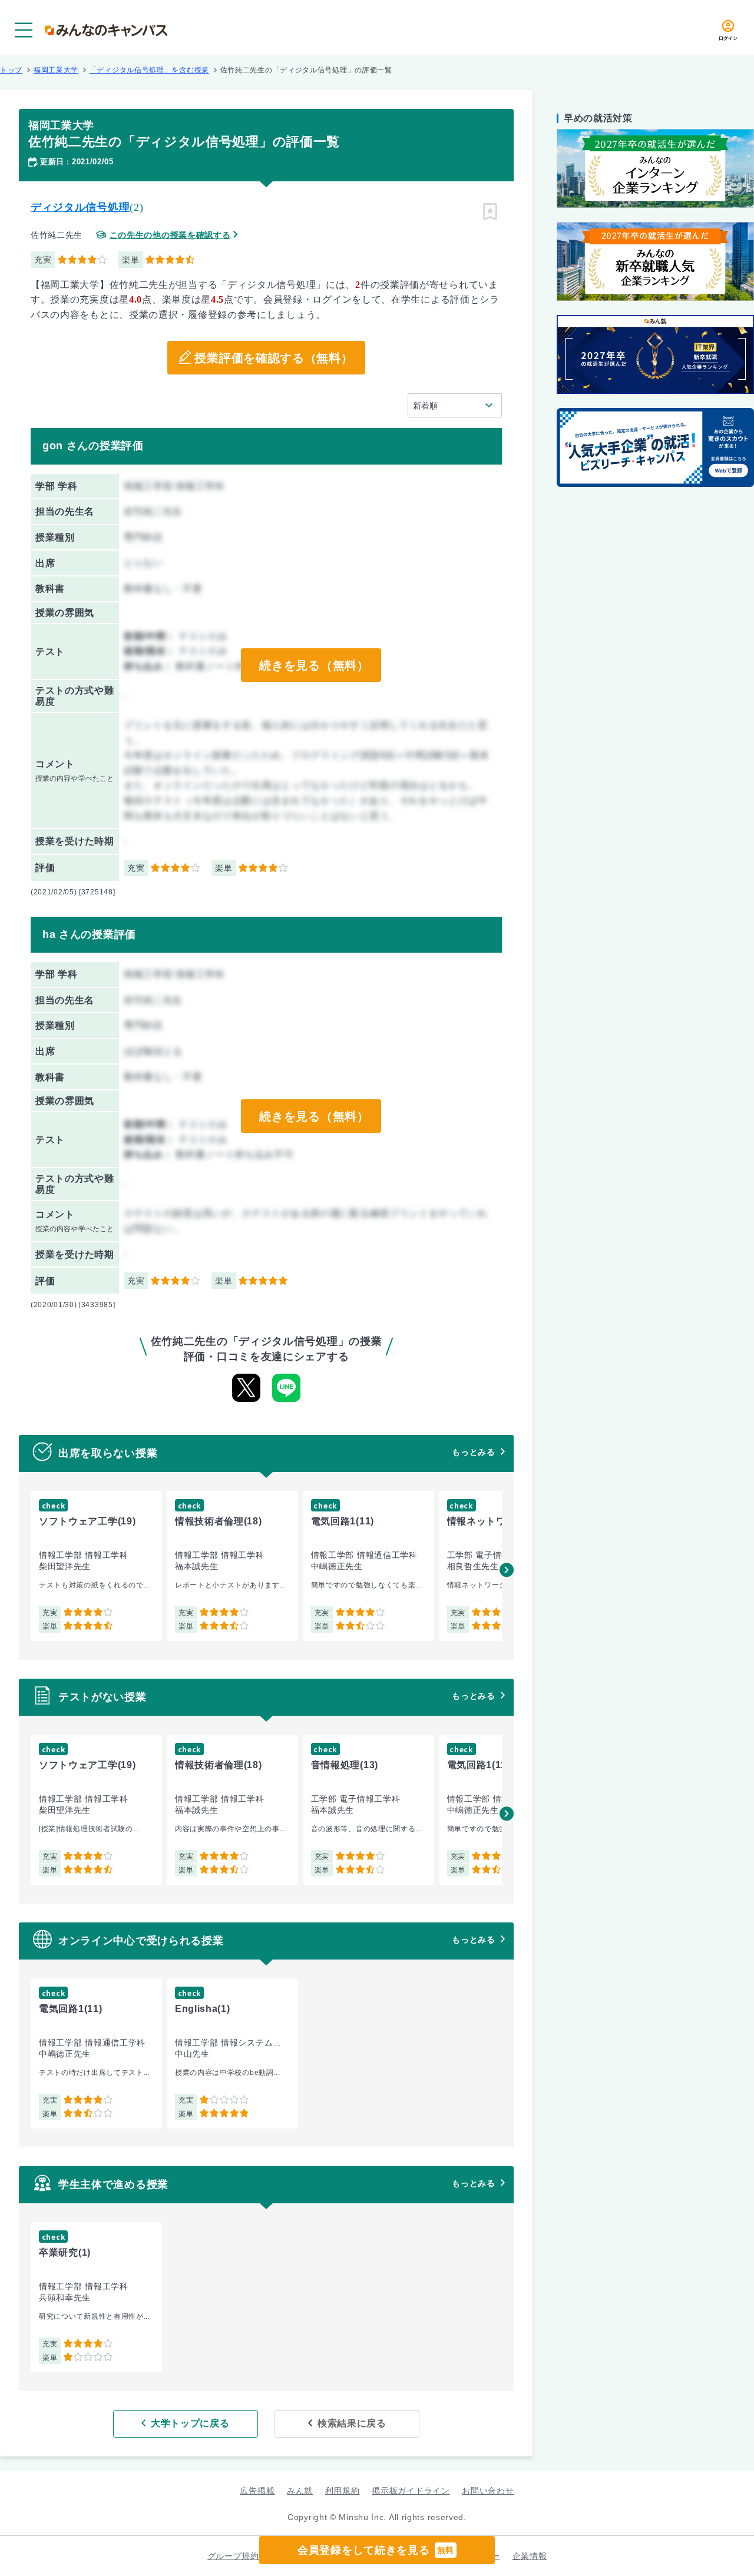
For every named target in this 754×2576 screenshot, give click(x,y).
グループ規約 (233, 2556)
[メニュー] (24, 30)
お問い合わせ (488, 2491)
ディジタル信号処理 (80, 207)
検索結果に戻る (352, 2423)
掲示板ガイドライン (411, 2491)
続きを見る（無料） (314, 665)
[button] (507, 1570)
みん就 (300, 2491)
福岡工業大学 (56, 70)
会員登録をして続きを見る (376, 2550)
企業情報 (530, 2556)
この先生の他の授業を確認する (170, 235)
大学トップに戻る (190, 2423)
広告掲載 (257, 2491)
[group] (96, 1566)
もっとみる (474, 1452)
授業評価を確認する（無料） (274, 358)
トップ (11, 70)
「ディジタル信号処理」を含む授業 (149, 70)
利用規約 (343, 2491)
